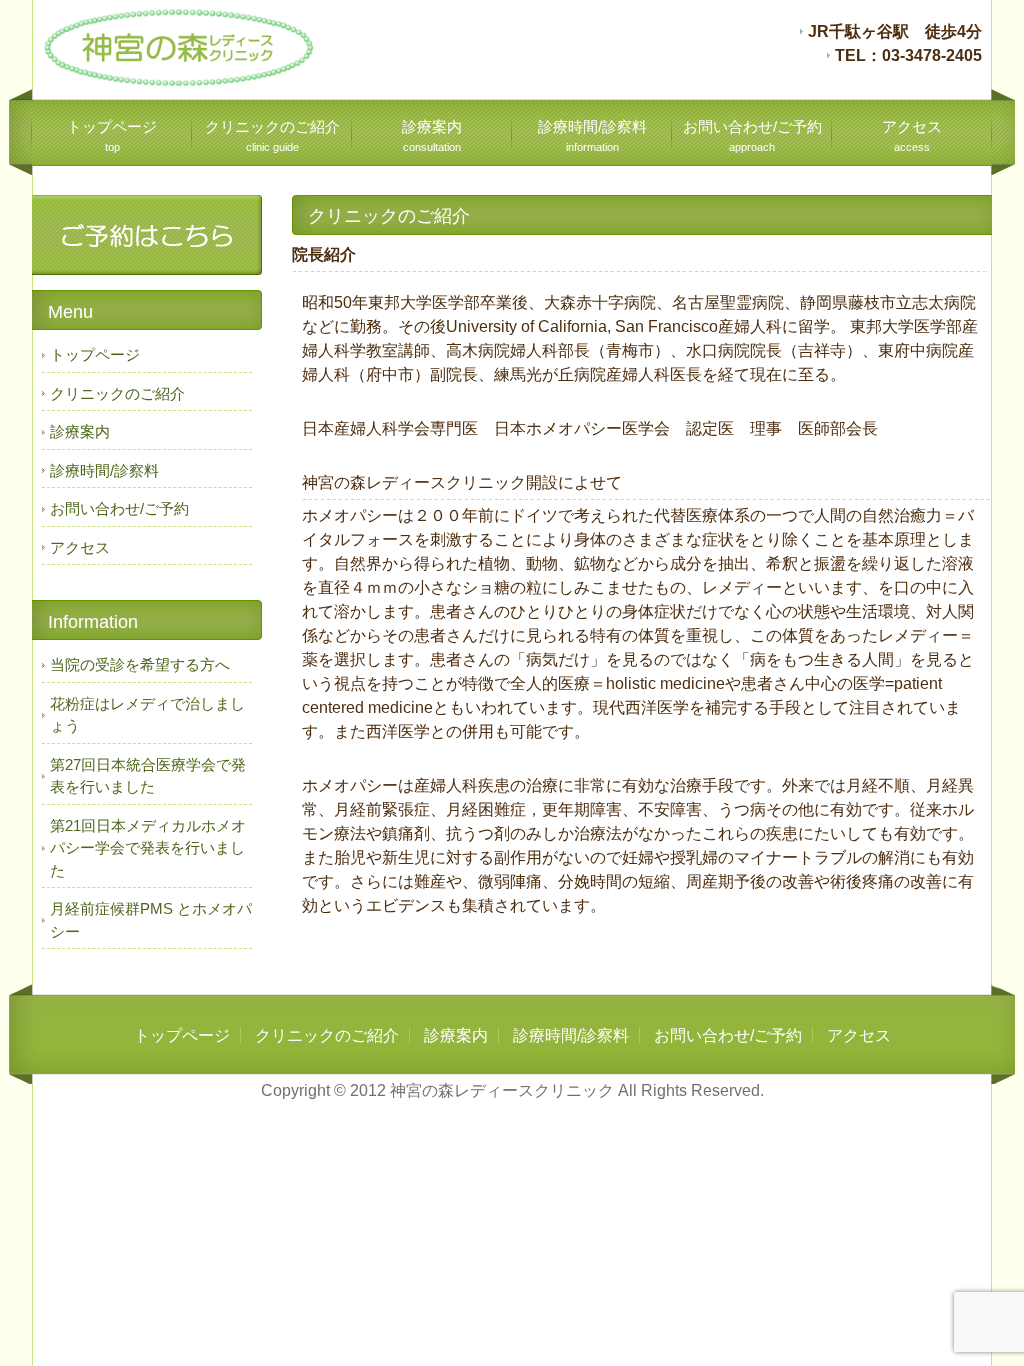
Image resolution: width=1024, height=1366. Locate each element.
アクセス (912, 135)
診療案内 (432, 135)
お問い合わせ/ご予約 (752, 135)
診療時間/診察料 (592, 135)
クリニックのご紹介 (272, 135)
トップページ (112, 135)
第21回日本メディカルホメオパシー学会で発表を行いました (148, 848)
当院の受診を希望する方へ (140, 664)
